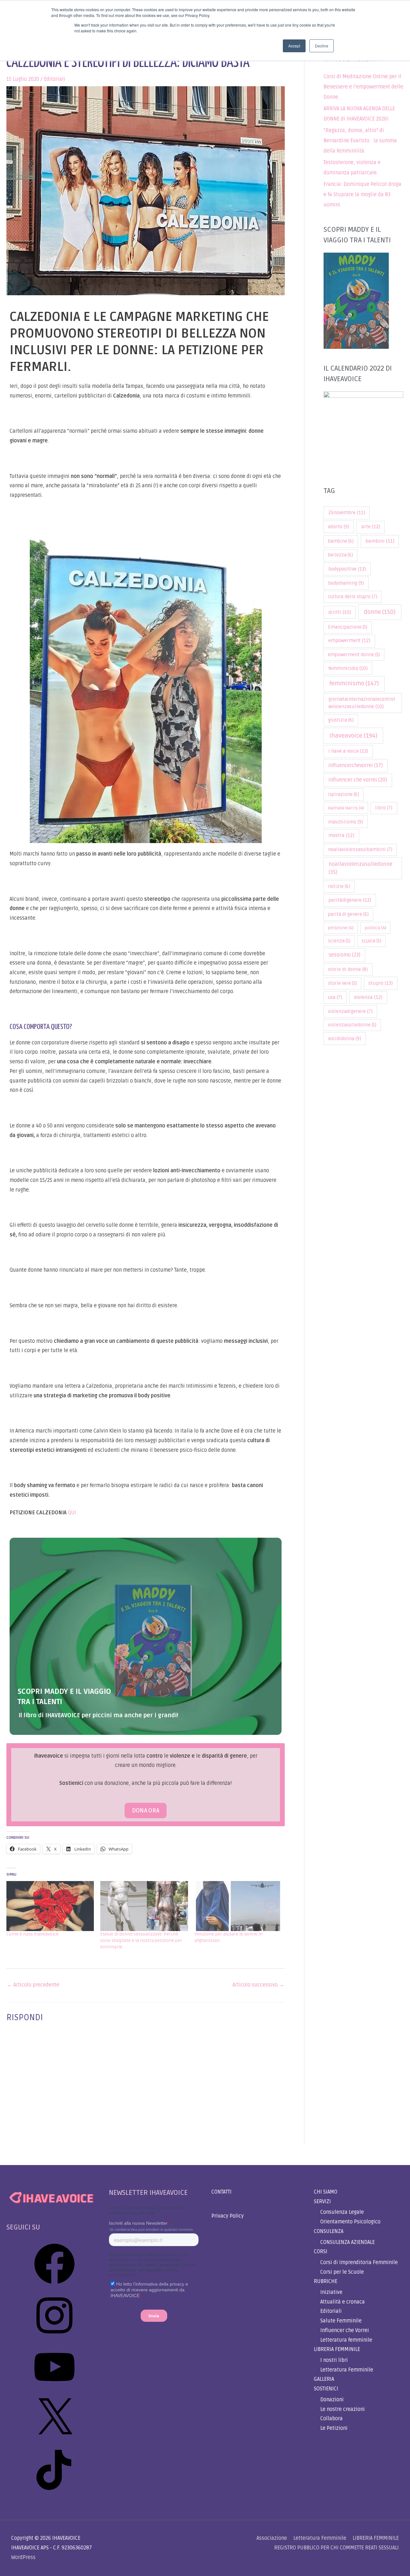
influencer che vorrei (358, 780)
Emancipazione (348, 627)
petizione (341, 928)
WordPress (23, 2557)
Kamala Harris (346, 808)
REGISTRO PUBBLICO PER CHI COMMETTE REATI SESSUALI (336, 2548)
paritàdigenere (350, 900)
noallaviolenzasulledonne (361, 868)
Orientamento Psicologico (350, 2222)
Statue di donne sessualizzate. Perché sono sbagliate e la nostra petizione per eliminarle (141, 1940)
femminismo (354, 683)
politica (376, 928)
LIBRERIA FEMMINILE (337, 2349)
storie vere (342, 983)
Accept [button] (294, 46)
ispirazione (344, 795)
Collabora (332, 2419)
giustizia (341, 720)
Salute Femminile (341, 2321)
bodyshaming (346, 583)
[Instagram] (54, 2338)
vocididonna (344, 1039)
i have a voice (348, 751)
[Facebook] (54, 2286)
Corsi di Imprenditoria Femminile (359, 2262)
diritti (340, 612)
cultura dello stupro (353, 597)
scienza (339, 941)
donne (380, 612)
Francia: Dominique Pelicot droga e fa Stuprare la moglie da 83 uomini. (362, 195)
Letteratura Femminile (347, 2370)
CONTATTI (221, 2192)
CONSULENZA (329, 2231)
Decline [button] (322, 46)
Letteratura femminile (346, 2340)
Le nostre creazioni (343, 2409)
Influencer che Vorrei (345, 2330)
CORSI (321, 2252)
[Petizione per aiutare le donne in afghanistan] (238, 1906)
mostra (341, 836)
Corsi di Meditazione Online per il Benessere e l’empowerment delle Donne (363, 87)
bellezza (340, 555)
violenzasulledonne (352, 1025)
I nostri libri (334, 2360)
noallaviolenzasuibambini (360, 850)
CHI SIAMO (326, 2192)
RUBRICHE (326, 2281)
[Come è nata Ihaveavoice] (50, 1906)
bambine (341, 541)
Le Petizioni (334, 2428)
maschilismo (345, 822)
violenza (368, 997)
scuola (371, 941)
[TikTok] (54, 2492)
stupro (381, 983)
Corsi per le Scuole (342, 2272)
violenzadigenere (350, 1012)
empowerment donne (354, 655)
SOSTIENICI (326, 2389)
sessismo (344, 955)
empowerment (349, 641)
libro (384, 808)
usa (335, 997)
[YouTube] (54, 2389)
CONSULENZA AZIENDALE (348, 2242)
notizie (339, 887)
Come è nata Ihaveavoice (33, 1934)
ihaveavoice (353, 736)
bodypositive (347, 569)
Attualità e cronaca (343, 2302)
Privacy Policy (228, 2216)
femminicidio (348, 668)
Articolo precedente (33, 1985)
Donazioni (332, 2400)
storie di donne (348, 969)
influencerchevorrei (356, 765)
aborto (339, 527)
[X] (54, 2441)
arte (371, 527)
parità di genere (348, 914)
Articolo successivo (258, 1985)
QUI (72, 1513)
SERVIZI (322, 2202)
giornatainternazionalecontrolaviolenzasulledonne (362, 703)
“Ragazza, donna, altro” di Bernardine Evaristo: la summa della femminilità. (360, 141)
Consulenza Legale (342, 2212)
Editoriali (55, 79)
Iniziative (331, 2292)
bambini (380, 541)
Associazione (272, 2538)
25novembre (347, 513)
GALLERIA (324, 2379)
